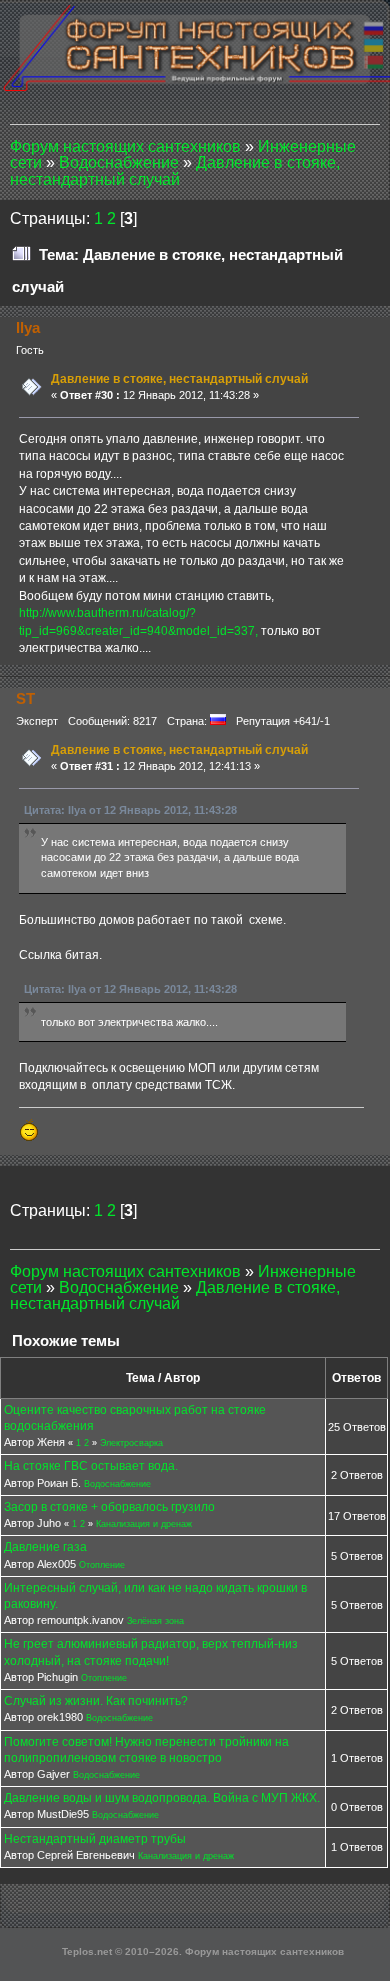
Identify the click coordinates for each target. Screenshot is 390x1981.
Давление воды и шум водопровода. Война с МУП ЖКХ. (162, 1798)
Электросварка (131, 1443)
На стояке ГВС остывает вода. (91, 1466)
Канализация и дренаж (144, 1524)
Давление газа (45, 1547)
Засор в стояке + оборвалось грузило (109, 1507)
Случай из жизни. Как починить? (96, 1701)
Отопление (102, 1565)
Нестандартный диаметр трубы (95, 1839)
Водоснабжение (117, 1484)
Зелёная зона (155, 1621)
